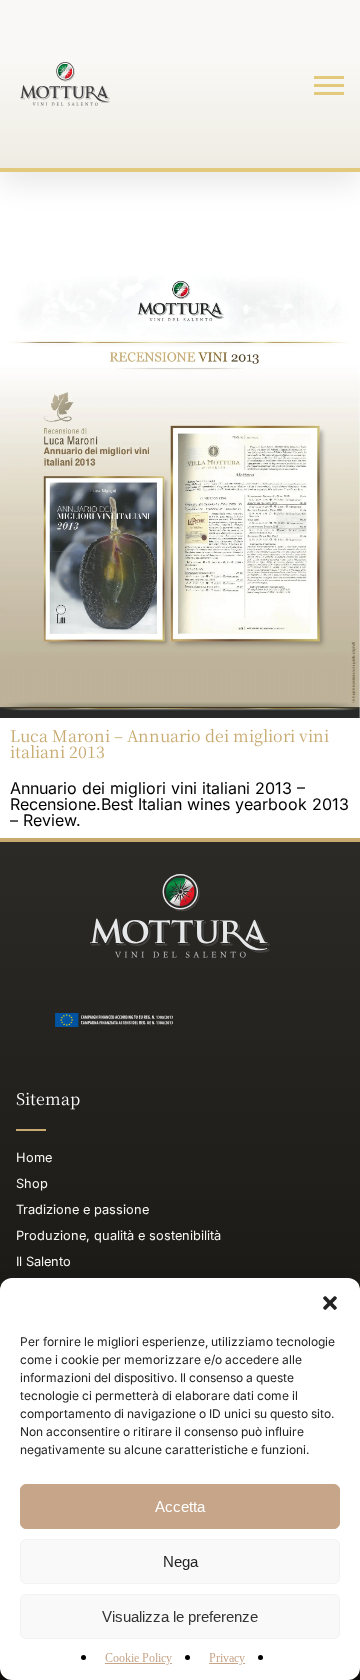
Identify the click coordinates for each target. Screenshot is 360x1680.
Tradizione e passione (82, 1209)
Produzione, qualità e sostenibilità (118, 1235)
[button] (330, 1303)
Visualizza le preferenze (180, 1616)
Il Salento (43, 1261)
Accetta (180, 1506)
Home (34, 1157)
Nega (180, 1561)
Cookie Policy (138, 1658)
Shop (32, 1183)
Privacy (227, 1658)
